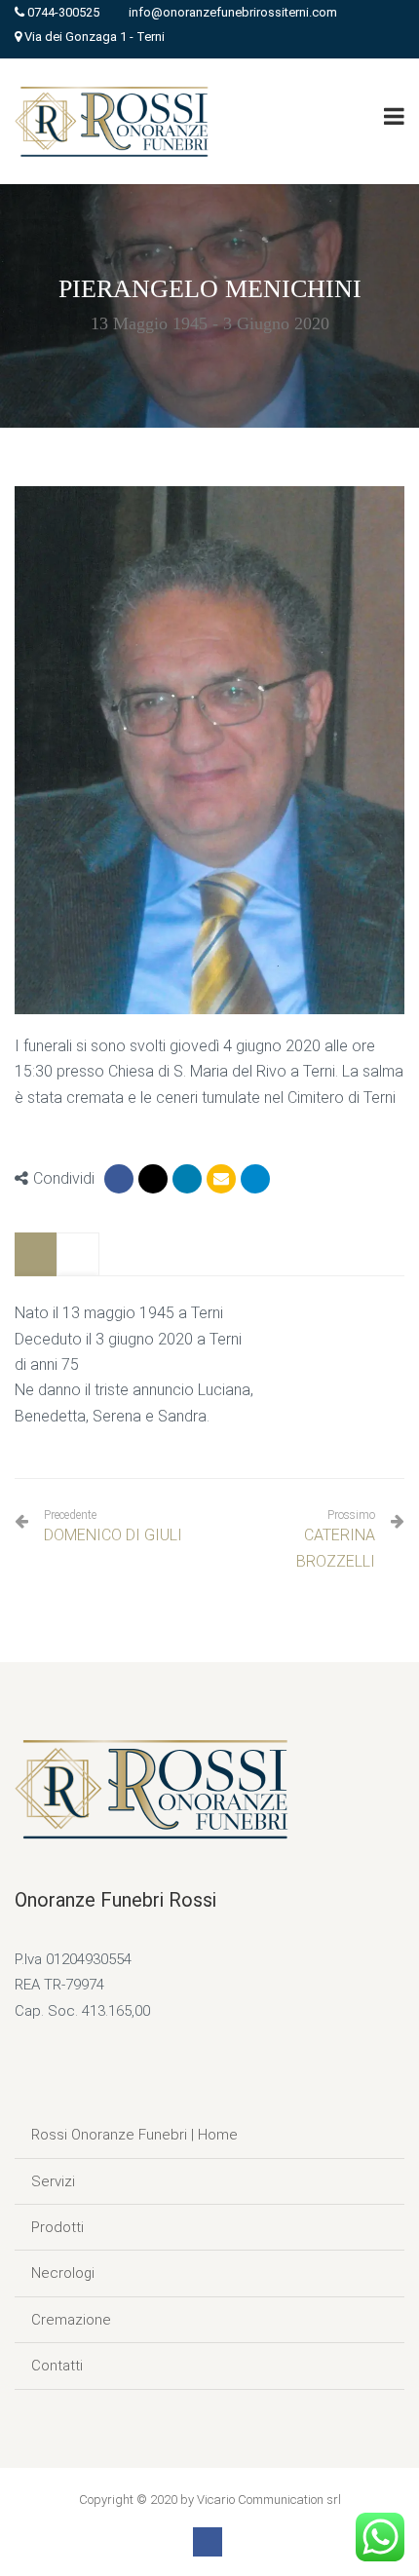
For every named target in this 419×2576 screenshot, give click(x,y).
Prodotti (57, 2227)
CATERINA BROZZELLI (336, 1548)
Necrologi (63, 2273)
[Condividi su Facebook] (119, 1179)
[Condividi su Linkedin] (187, 1179)
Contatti (57, 2366)
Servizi (53, 2181)
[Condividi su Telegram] (255, 1179)
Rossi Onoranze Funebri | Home (134, 2135)
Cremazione (71, 2320)
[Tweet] (153, 1179)
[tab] (36, 1254)
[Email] (221, 1179)
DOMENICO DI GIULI (113, 1526)
